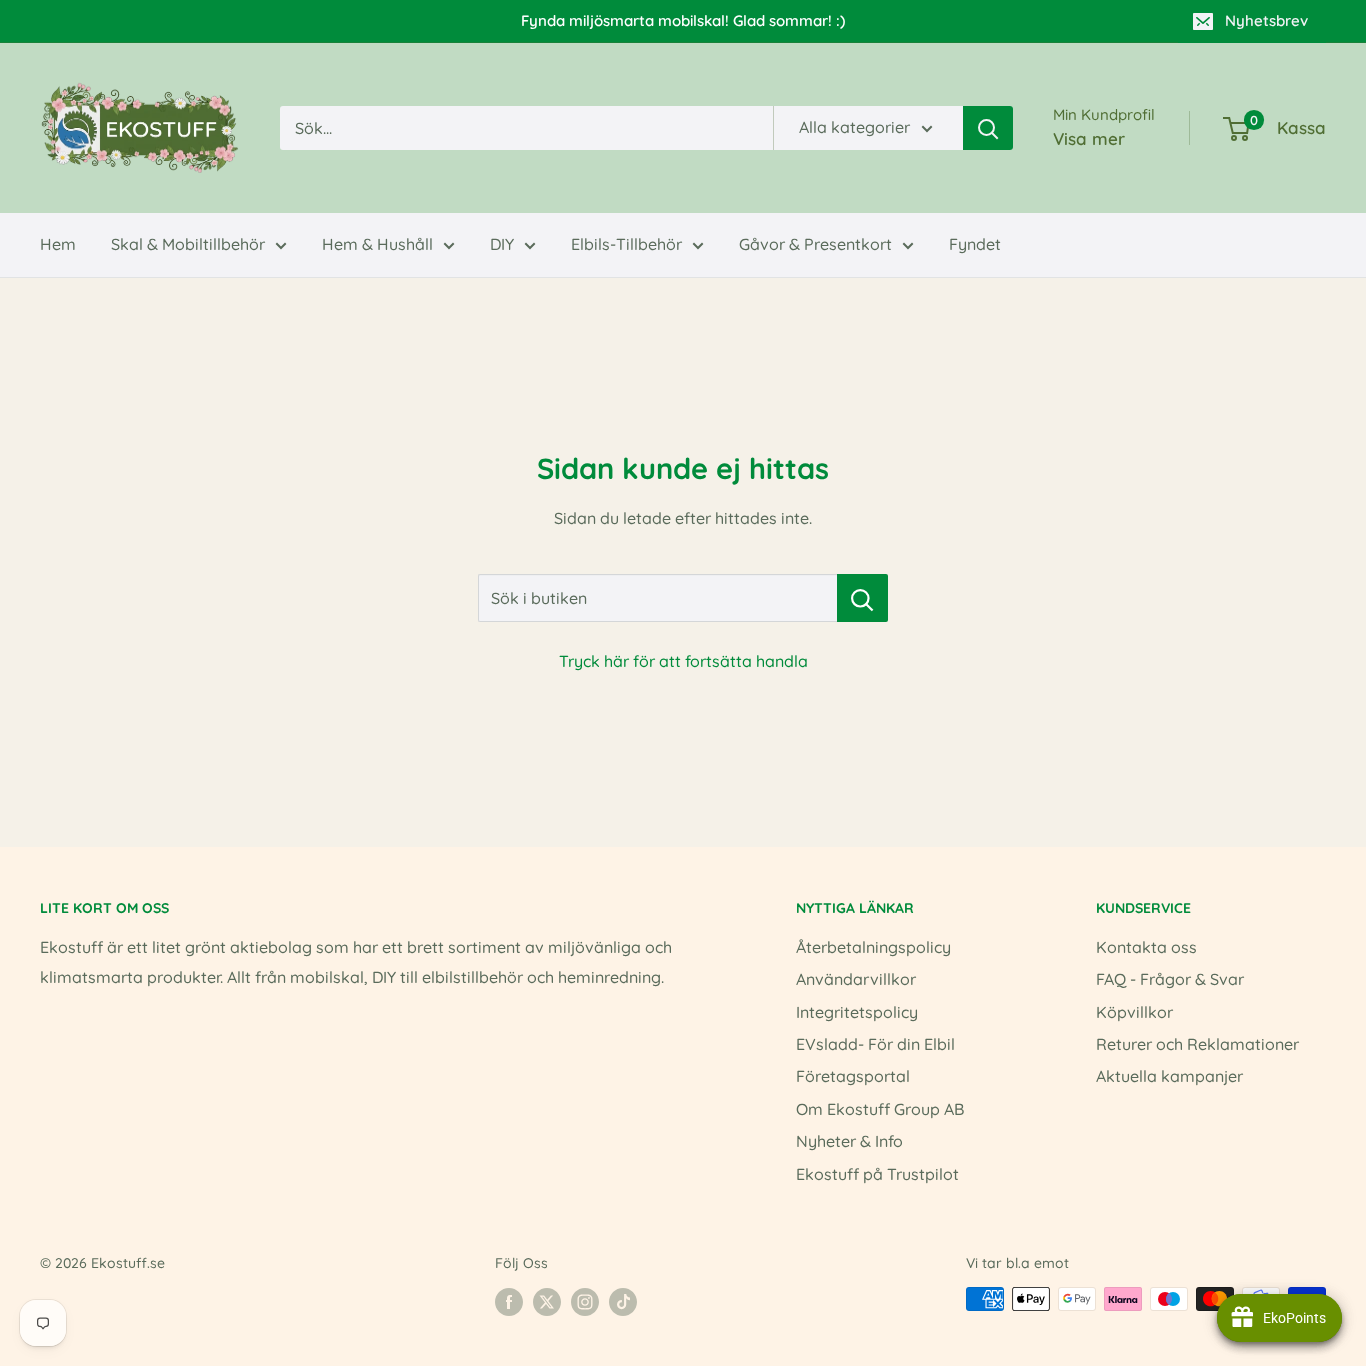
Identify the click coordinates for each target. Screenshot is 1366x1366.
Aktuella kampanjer (1169, 1076)
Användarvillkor (856, 979)
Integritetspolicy (857, 1012)
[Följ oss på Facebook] (509, 1301)
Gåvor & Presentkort (815, 244)
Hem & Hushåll (377, 244)
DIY (502, 244)
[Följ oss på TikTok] (623, 1301)
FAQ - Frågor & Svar (1170, 979)
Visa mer (1089, 138)
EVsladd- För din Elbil (875, 1044)
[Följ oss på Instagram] (585, 1301)
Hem (58, 244)
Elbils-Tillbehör (626, 244)
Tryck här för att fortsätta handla (683, 661)
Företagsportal (853, 1076)
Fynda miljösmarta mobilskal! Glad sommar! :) (683, 20)
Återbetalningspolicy (873, 947)
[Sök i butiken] (862, 598)
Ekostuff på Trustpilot (877, 1174)
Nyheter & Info (849, 1141)
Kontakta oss (1146, 947)
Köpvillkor (1134, 1012)
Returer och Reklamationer (1197, 1044)
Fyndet (975, 244)
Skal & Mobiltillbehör (188, 244)
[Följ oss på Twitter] (547, 1301)
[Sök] (988, 128)
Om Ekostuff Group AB (880, 1109)
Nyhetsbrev (1266, 20)
